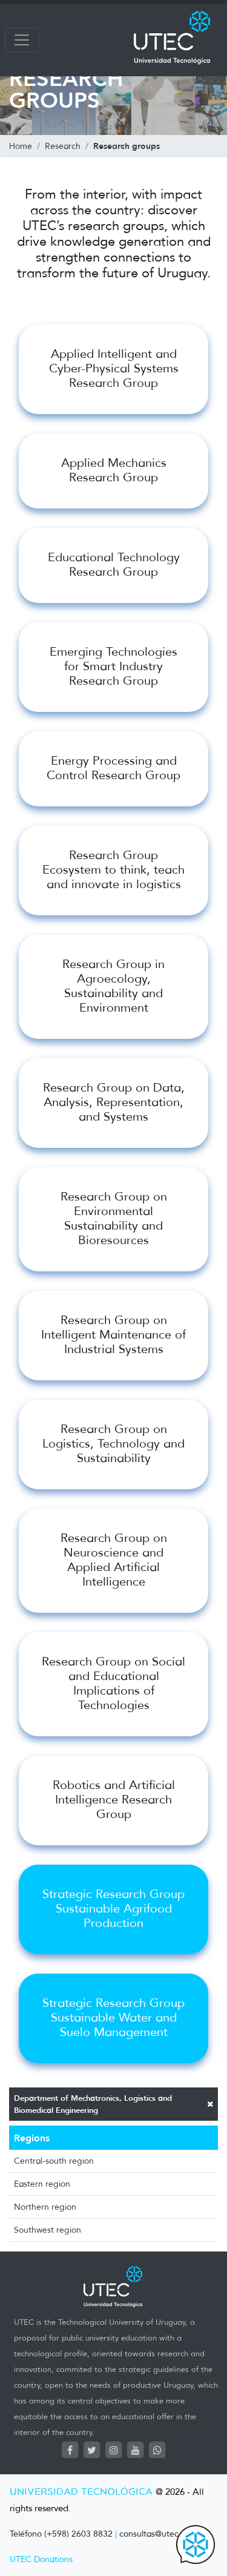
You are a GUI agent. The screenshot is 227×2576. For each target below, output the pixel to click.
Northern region (45, 2207)
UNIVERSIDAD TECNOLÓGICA (81, 2492)
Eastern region (42, 2184)
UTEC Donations (41, 2559)
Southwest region (48, 2230)
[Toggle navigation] (22, 40)
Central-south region (54, 2161)
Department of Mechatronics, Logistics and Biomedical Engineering (93, 2104)
